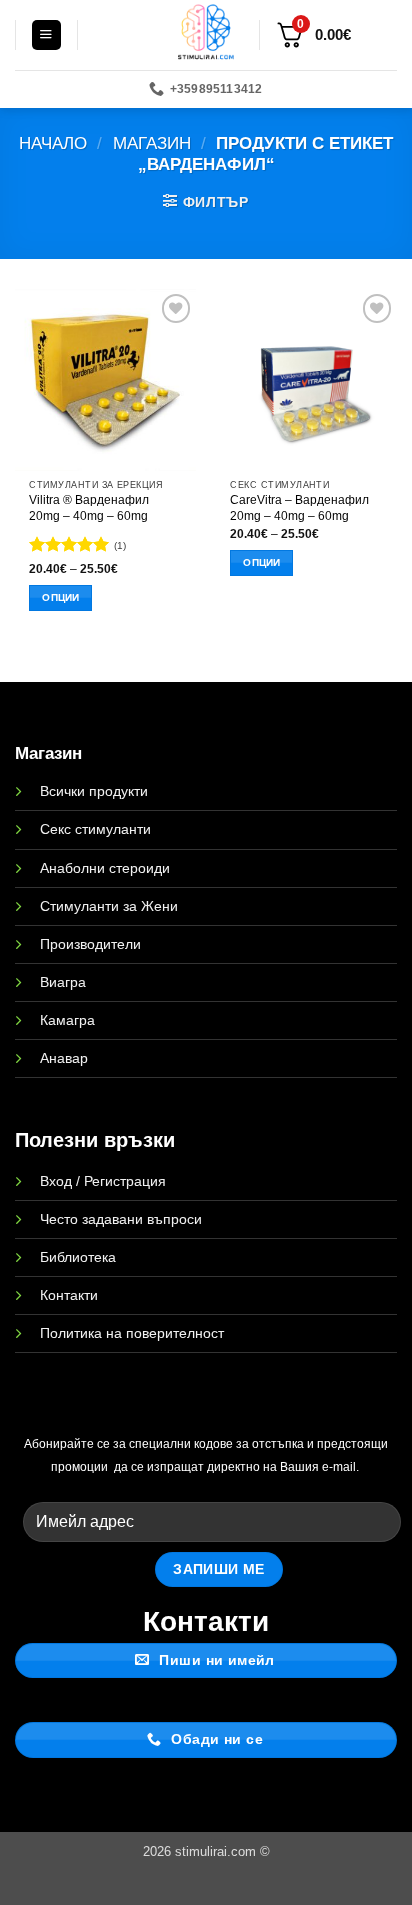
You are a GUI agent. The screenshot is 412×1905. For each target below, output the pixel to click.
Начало (53, 143)
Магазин (152, 143)
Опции (60, 597)
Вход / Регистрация (103, 1181)
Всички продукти (94, 791)
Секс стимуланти (95, 829)
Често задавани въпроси (121, 1219)
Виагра (63, 982)
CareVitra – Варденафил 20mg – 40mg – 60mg (299, 508)
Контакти (69, 1295)
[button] (46, 35)
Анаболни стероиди (105, 868)
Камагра (67, 1020)
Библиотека (78, 1257)
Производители (90, 944)
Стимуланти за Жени (109, 906)
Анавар (64, 1058)
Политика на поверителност (132, 1333)
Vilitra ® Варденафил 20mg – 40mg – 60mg (89, 508)
